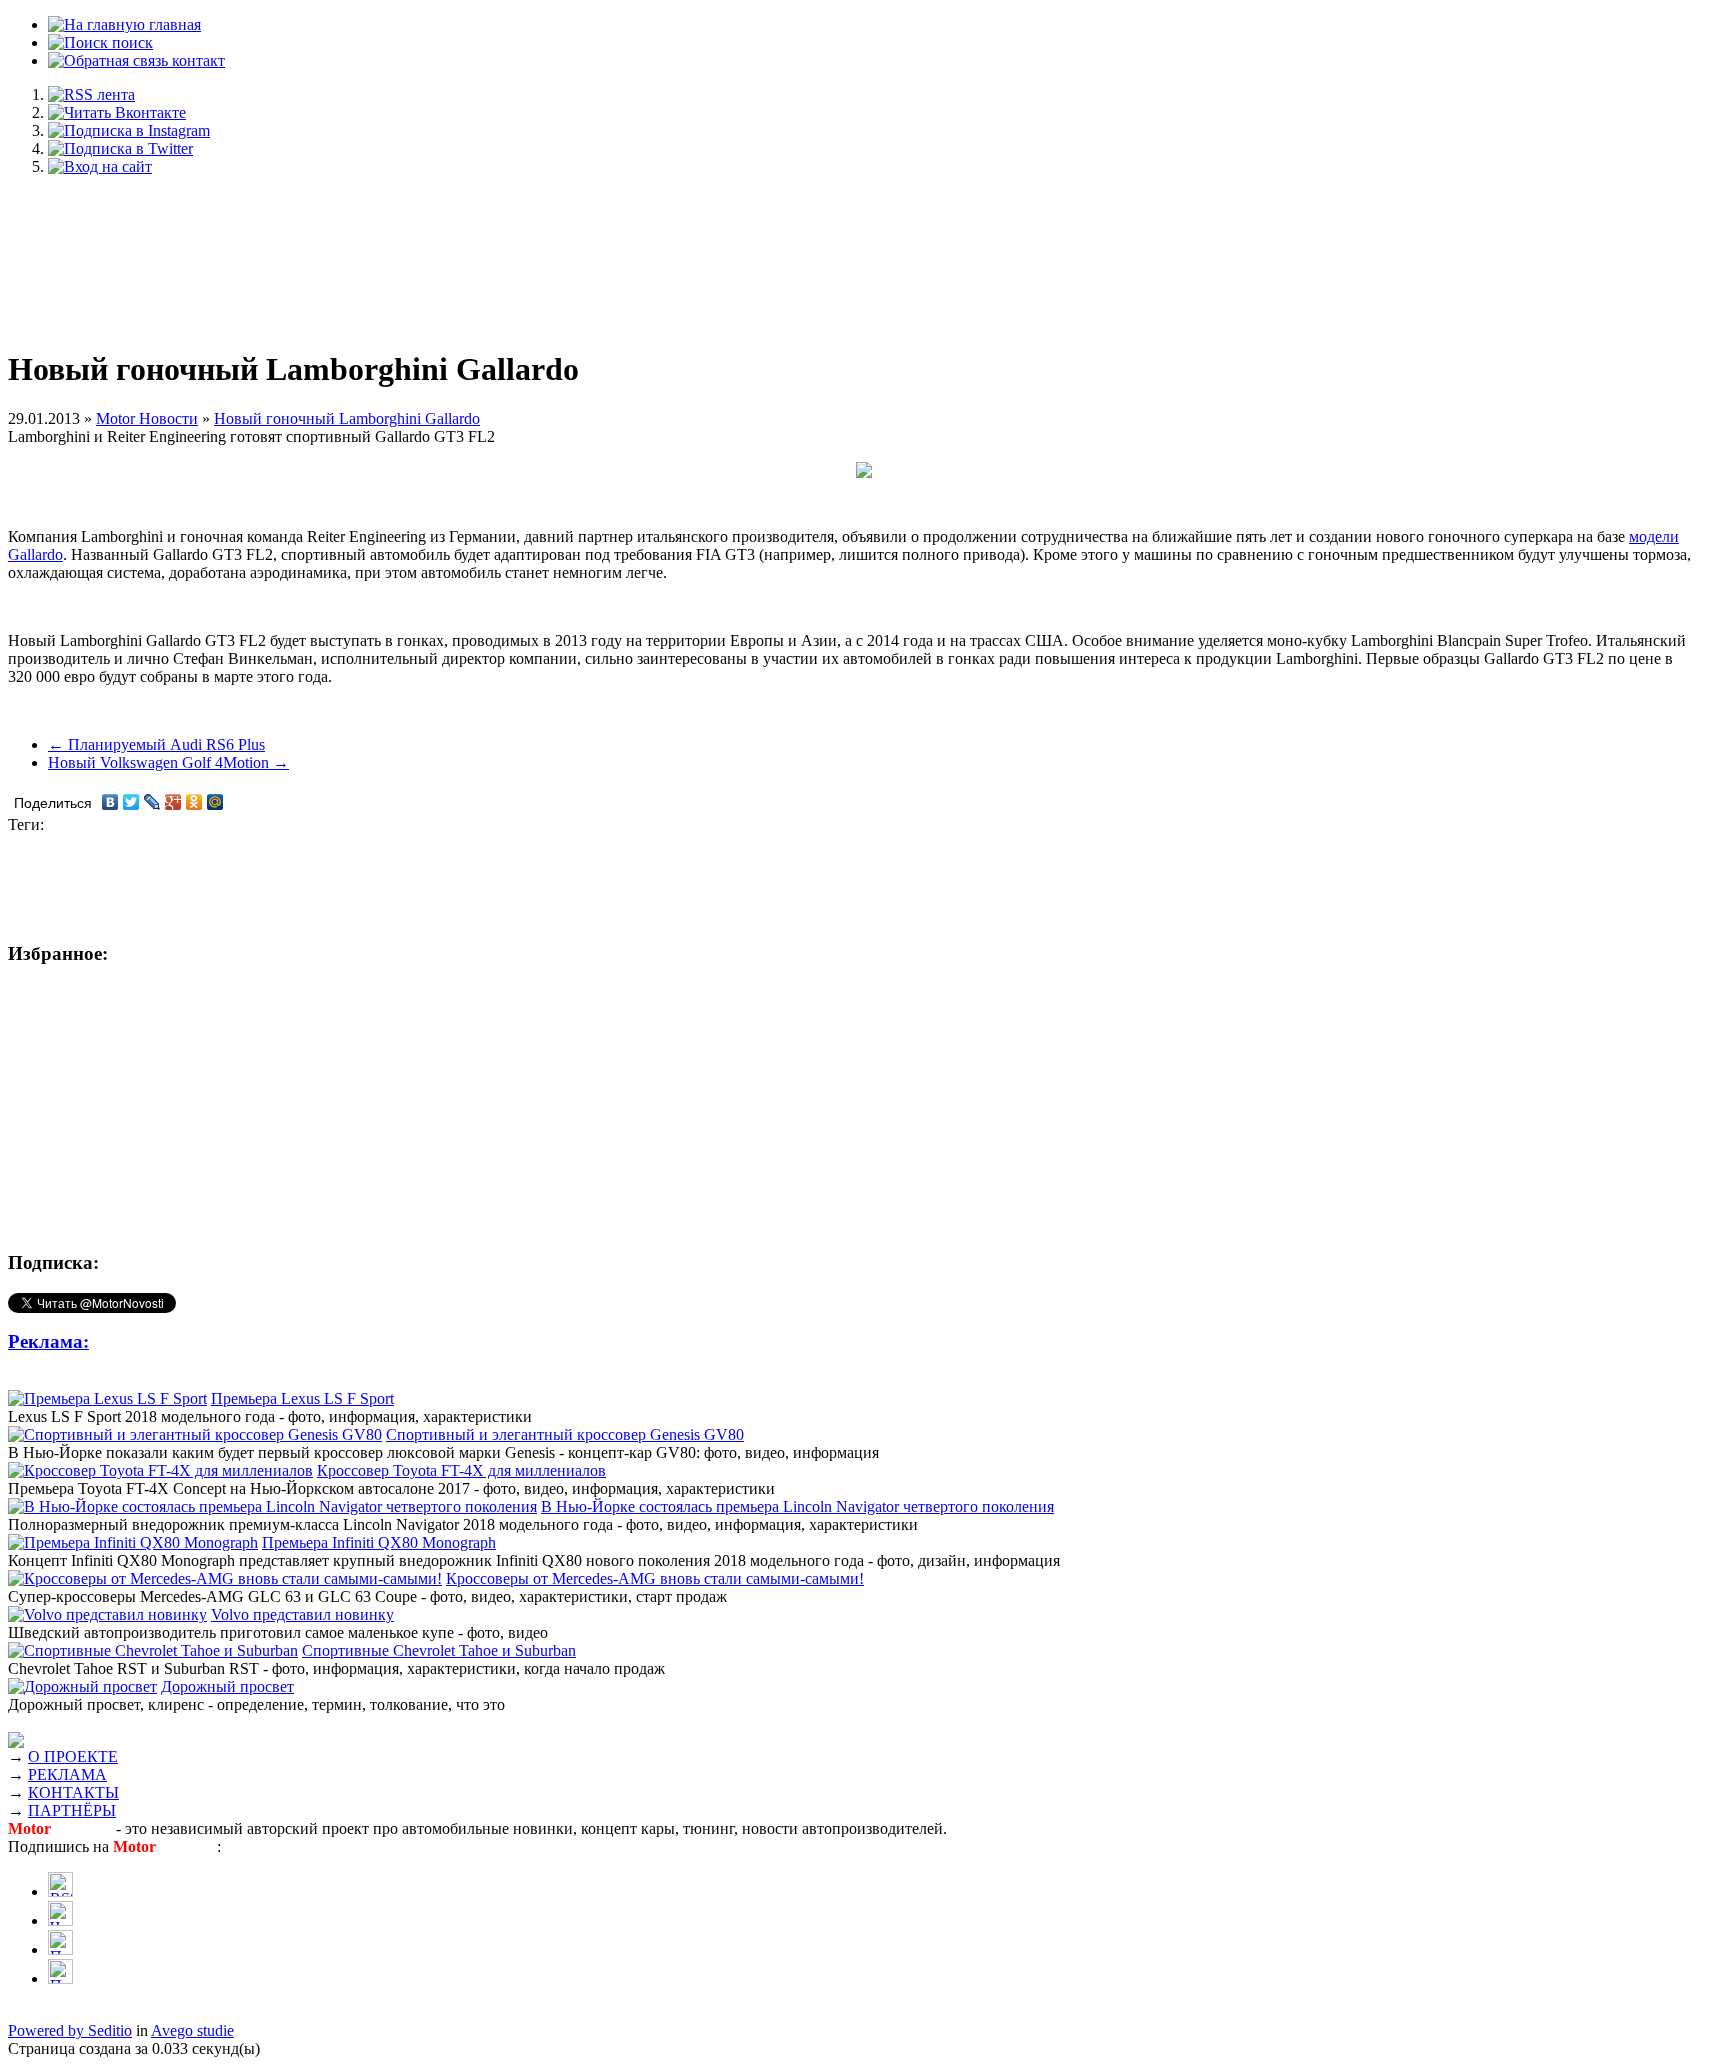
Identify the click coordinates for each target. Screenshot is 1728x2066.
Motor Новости (147, 418)
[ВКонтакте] (110, 802)
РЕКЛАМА (67, 1774)
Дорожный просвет (227, 1686)
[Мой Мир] (215, 802)
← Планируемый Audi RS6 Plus (156, 744)
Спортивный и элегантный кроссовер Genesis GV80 (565, 1434)
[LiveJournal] (152, 802)
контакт (196, 60)
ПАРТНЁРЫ (72, 1810)
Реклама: (48, 1341)
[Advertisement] (864, 252)
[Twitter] (131, 802)
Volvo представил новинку (302, 1614)
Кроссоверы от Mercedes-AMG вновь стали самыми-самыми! (655, 1578)
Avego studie (192, 2030)
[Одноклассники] (194, 802)
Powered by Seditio (70, 2030)
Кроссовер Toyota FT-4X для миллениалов (461, 1470)
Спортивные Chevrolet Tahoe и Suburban (439, 1650)
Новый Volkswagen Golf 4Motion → (168, 762)
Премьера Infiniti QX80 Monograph (379, 1542)
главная (173, 24)
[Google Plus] (173, 802)
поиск (130, 42)
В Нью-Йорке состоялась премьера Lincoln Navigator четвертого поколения (797, 1506)
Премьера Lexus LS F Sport (302, 1398)
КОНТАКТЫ (73, 1792)
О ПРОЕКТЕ (73, 1756)
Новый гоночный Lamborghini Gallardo (347, 418)
